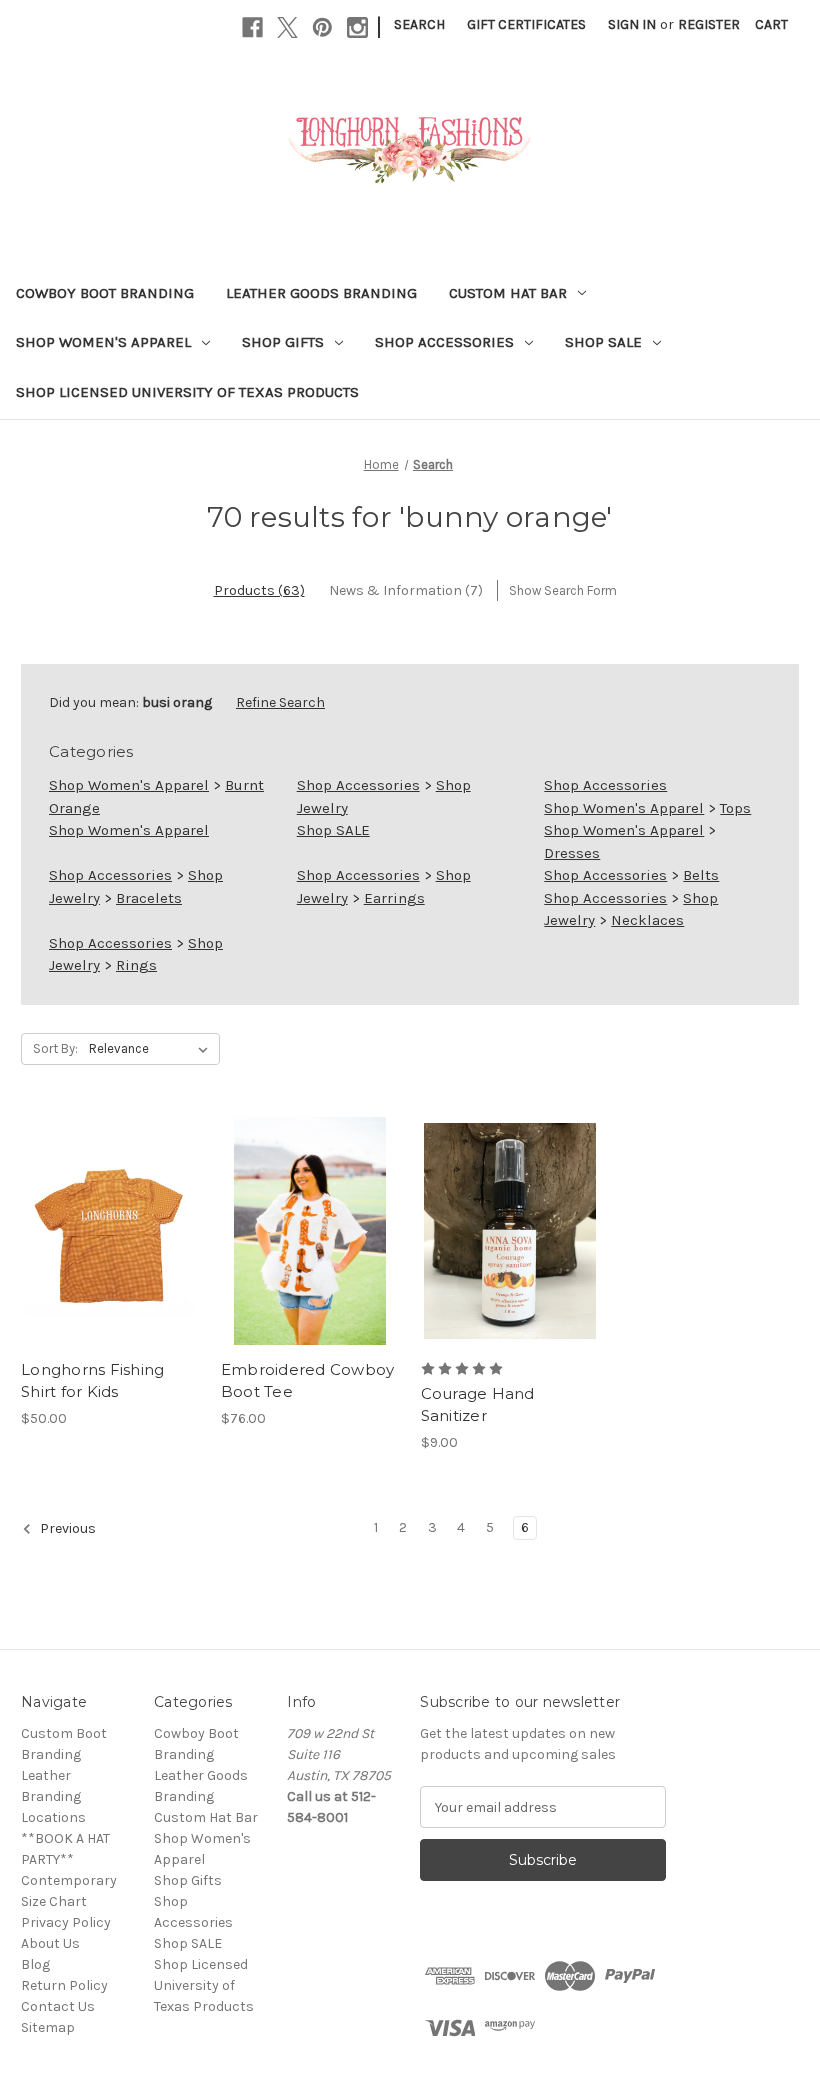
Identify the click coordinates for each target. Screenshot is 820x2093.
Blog (35, 1964)
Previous (66, 1528)
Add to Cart (509, 1266)
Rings (136, 965)
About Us (50, 1943)
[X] (287, 27)
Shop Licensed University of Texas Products (187, 392)
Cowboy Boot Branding (105, 293)
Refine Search (280, 702)
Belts (701, 875)
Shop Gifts (283, 342)
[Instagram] (357, 27)
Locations (53, 1817)
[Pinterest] (322, 27)
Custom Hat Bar (508, 293)
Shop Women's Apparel (103, 342)
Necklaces (647, 920)
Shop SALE (603, 342)
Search (419, 24)
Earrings (394, 898)
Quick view (93, 1195)
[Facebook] (252, 27)
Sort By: (55, 1048)
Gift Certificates (526, 24)
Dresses (572, 853)
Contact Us (58, 2006)
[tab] (259, 590)
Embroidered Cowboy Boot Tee (308, 1381)
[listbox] (152, 1049)
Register (709, 24)
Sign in (632, 24)
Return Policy (64, 1985)
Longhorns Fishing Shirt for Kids (92, 1381)
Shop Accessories (444, 342)
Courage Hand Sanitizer (478, 1405)
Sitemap (48, 2027)
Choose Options (110, 1266)
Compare (104, 1231)
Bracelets (149, 898)
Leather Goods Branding (321, 293)
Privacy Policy (66, 1922)
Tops (735, 808)
